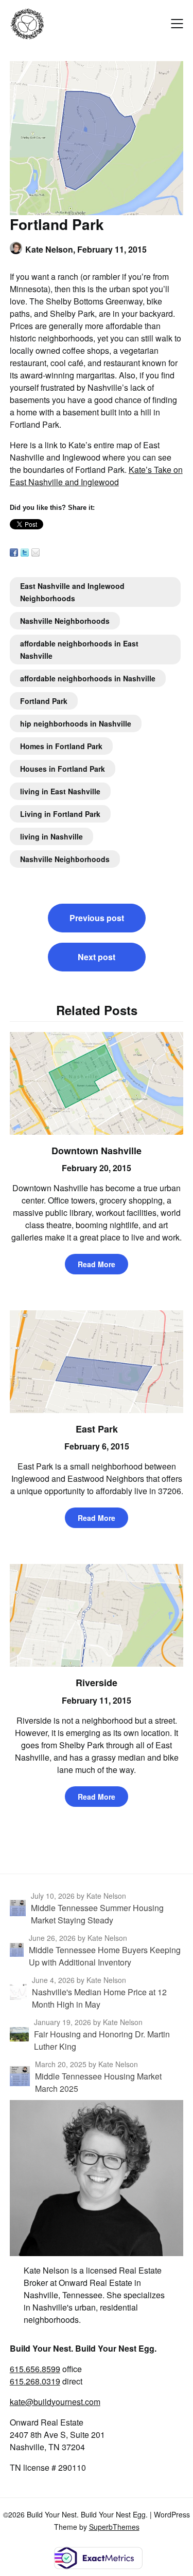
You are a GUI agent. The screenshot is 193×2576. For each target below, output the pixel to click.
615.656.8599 (35, 2369)
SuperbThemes (114, 2527)
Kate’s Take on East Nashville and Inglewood (96, 476)
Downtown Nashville (97, 1151)
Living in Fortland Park (60, 814)
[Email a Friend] (36, 552)
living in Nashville (51, 836)
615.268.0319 (35, 2381)
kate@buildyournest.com (55, 2402)
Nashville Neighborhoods (65, 621)
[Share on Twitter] (25, 552)
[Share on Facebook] (14, 552)
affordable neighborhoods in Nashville (88, 678)
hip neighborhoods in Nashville (76, 723)
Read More (97, 1264)
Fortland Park (44, 701)
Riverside (97, 1683)
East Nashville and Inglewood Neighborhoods (72, 592)
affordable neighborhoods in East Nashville (79, 650)
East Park (97, 1429)
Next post (97, 957)
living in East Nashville (60, 791)
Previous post (97, 918)
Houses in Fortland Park (63, 769)
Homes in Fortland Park (61, 746)
